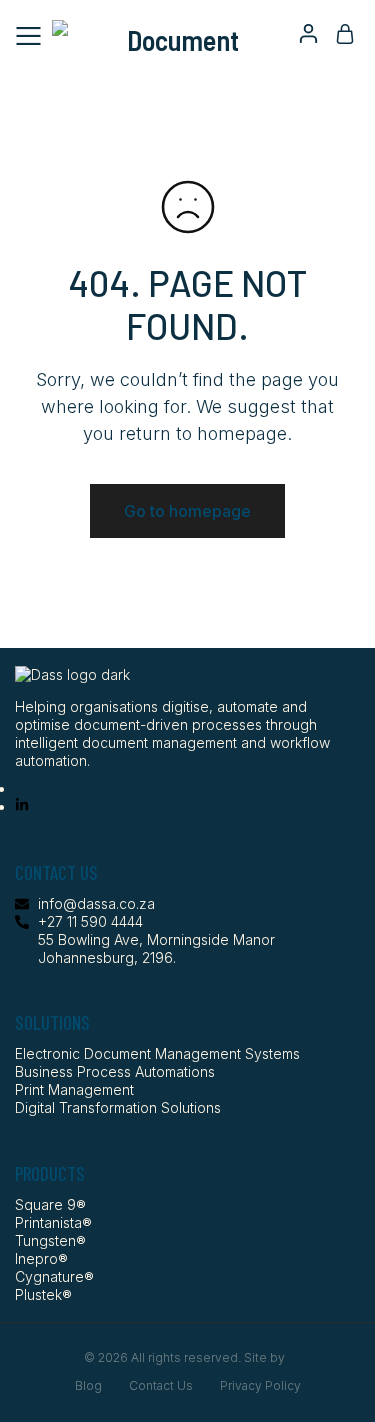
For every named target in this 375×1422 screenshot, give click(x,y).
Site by (266, 1357)
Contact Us (161, 1385)
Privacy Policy (260, 1385)
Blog (88, 1385)
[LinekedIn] (22, 806)
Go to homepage (187, 511)
